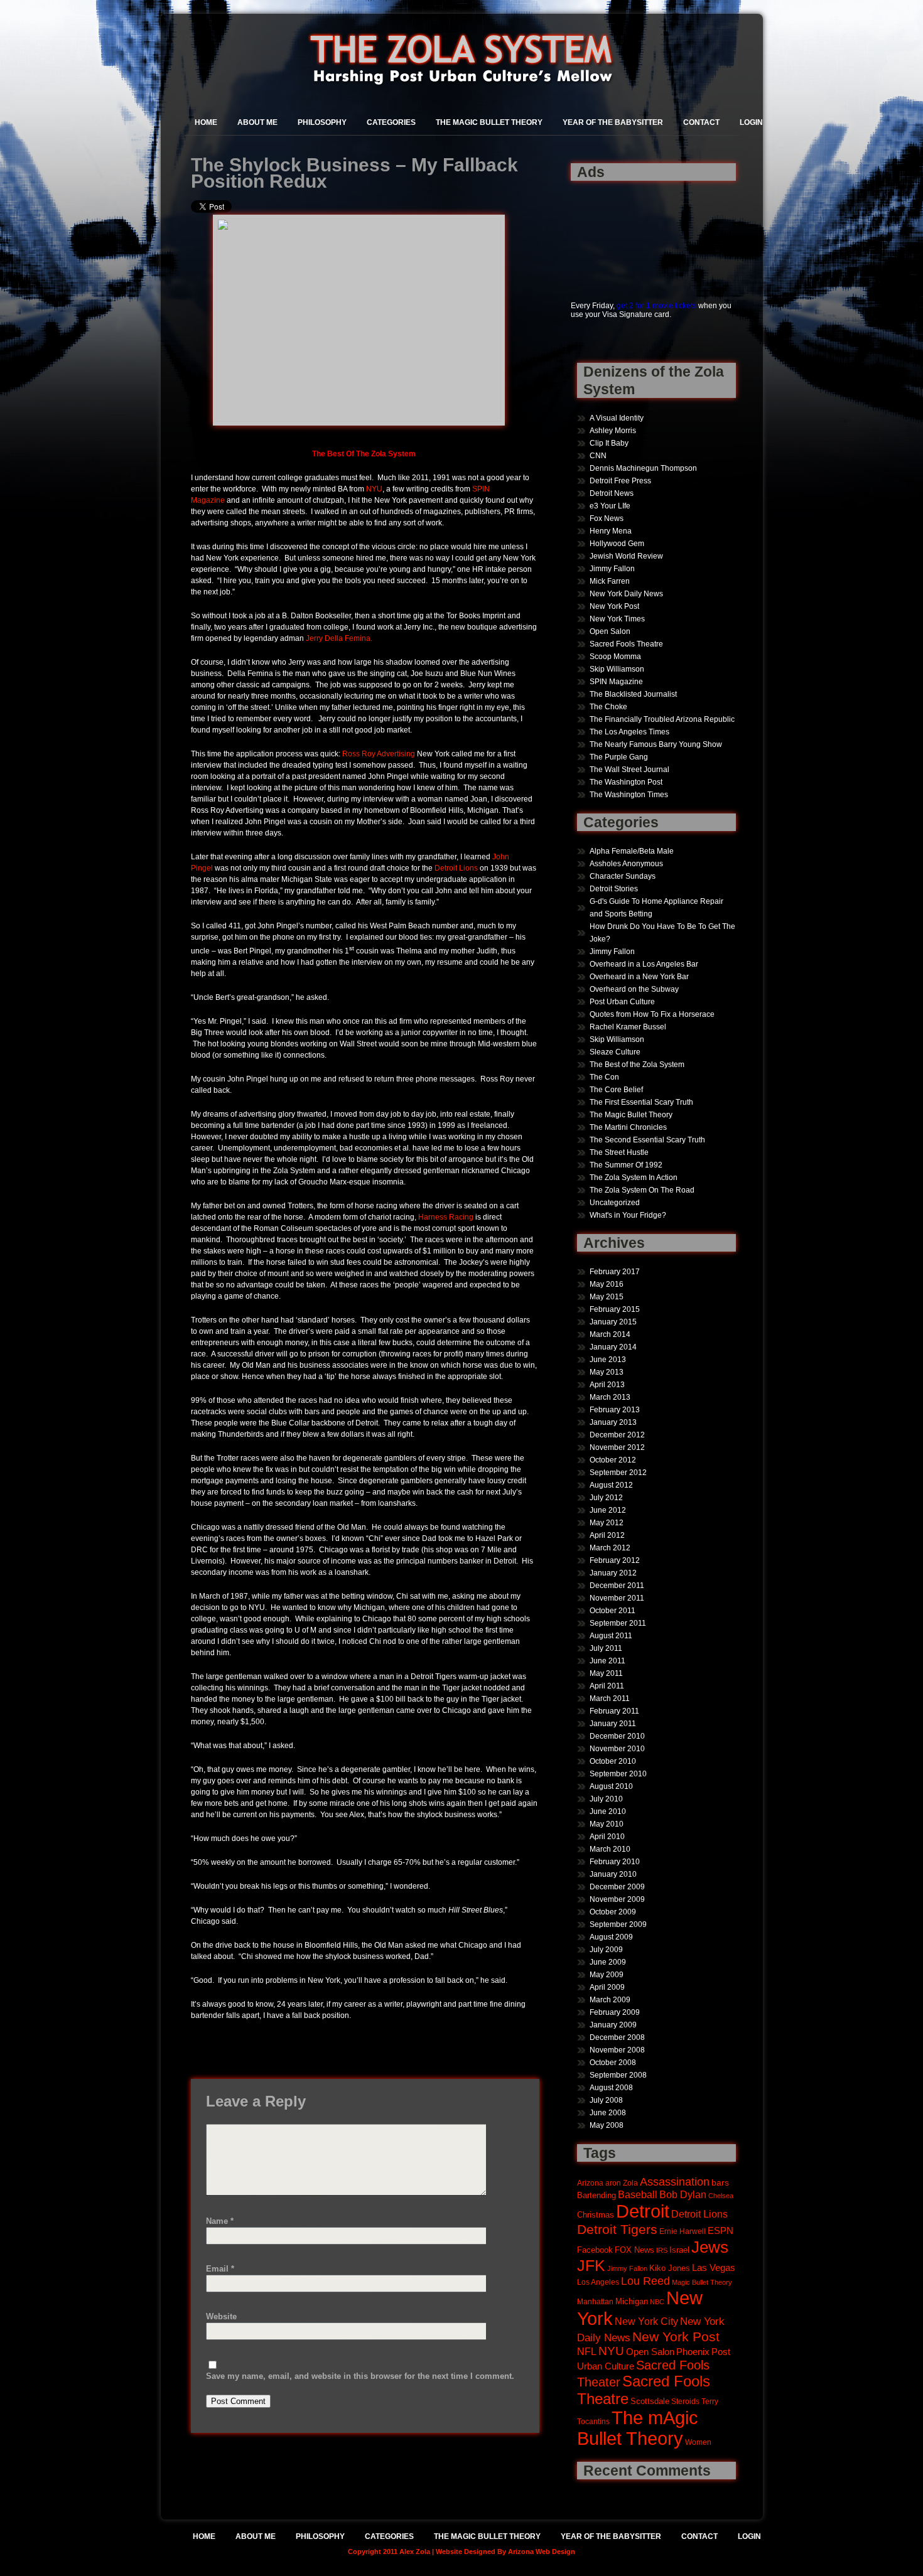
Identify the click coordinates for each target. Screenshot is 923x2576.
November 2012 (617, 1447)
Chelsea (721, 2196)
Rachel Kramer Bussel (628, 1027)
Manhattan (595, 2301)
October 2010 (613, 1761)
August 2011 (611, 1636)
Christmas (596, 2215)
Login (751, 122)
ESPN (721, 2230)
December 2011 (617, 1586)
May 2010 (607, 1824)
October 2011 (613, 1611)
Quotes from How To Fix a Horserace (652, 1014)
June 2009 (608, 1962)
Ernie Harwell (683, 2231)
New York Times (617, 619)
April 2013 (607, 1385)
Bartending (596, 2196)
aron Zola (622, 2183)
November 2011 (617, 1598)
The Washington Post (626, 782)
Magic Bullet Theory (702, 2282)
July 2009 (606, 1950)
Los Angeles (598, 2282)
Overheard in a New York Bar (639, 977)
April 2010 (607, 1837)
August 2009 (611, 1937)
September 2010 (618, 1774)
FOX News (634, 2250)
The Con (604, 1077)
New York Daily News (626, 594)
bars (720, 2182)
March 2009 (610, 2000)
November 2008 (617, 2050)
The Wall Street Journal (629, 770)
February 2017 (615, 1272)
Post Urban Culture (622, 1002)
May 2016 (607, 1284)
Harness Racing (446, 1217)
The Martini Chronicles (628, 1127)
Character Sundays (623, 876)
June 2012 (608, 1510)
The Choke (608, 707)
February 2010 (615, 1862)
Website (221, 2316)
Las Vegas (714, 2268)
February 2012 (615, 1560)
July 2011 (606, 1648)
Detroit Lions (456, 868)
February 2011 (614, 1711)
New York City (646, 2321)
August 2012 (611, 1485)
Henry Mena (611, 531)
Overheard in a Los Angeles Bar (644, 964)
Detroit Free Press (620, 481)
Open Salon (610, 631)
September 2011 (618, 1623)
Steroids (685, 2401)
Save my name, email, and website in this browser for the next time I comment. (360, 2376)
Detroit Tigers (617, 2230)
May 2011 (606, 1673)
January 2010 (613, 1874)
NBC (657, 2302)
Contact (701, 122)
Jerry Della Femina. (339, 638)
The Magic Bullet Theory (489, 122)
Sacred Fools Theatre (626, 644)
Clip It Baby (609, 443)
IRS (662, 2250)
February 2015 (615, 1309)
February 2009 (615, 2012)
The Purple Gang (619, 757)
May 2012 (607, 1523)
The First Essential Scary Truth (641, 1102)
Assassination (675, 2182)
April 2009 (607, 1987)
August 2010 (611, 1786)
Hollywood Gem (617, 544)
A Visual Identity (617, 418)
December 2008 (617, 2037)
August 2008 (611, 2088)
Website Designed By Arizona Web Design (505, 2552)
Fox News (607, 518)
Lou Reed (645, 2281)
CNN (598, 456)
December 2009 (617, 1887)
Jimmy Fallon (612, 569)
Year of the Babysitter (613, 122)
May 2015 (607, 1297)
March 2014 (610, 1334)
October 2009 (613, 1912)
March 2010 (610, 1849)
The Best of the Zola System (637, 1065)
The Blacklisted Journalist (633, 694)
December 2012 (617, 1435)
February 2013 (615, 1410)
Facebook (595, 2250)
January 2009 (613, 2025)
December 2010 (617, 1736)
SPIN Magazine (616, 682)
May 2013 (607, 1372)
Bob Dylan (683, 2194)
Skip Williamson (617, 669)
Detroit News (612, 493)
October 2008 (613, 2063)
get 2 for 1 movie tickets (656, 306)
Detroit (643, 2211)
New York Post (614, 606)
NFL (587, 2351)
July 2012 (606, 1498)
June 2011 (607, 1661)
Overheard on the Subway (634, 989)
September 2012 (618, 1473)
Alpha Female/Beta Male (632, 851)
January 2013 (613, 1422)
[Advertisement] (610, 234)
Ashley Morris (613, 431)
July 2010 (606, 1799)
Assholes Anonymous (626, 864)
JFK (591, 2266)
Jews (710, 2247)
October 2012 (613, 1460)
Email (220, 2269)
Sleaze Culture (615, 1052)
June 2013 (608, 1360)
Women (698, 2442)
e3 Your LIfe (610, 506)
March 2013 (610, 1397)
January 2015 (613, 1322)
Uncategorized (615, 1203)
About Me (257, 122)
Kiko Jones (670, 2268)
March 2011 (610, 1699)
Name (220, 2221)
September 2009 (618, 1924)
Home (206, 122)
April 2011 (607, 1686)
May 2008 (607, 2125)
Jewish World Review (626, 556)
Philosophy (322, 122)
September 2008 (618, 2075)
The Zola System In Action (634, 1178)
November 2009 (617, 1899)
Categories (391, 122)
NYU (374, 489)
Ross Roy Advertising (379, 754)
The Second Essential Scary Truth (647, 1140)
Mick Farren (610, 581)
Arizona (590, 2183)
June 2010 (608, 1811)
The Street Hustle (619, 1152)
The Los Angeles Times (629, 732)
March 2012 (610, 1548)
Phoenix (693, 2352)
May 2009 (607, 1975)
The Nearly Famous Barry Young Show (656, 744)
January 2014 (613, 1347)
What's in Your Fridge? (628, 1215)
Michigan (632, 2302)
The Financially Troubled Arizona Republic (662, 719)
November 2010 (617, 1749)
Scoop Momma (615, 657)
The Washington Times (629, 795)
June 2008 (608, 2113)
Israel (679, 2250)
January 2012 (613, 1573)
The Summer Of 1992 (626, 1165)
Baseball (638, 2194)
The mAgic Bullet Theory (638, 2428)
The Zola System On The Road (642, 1190)
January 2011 (613, 1724)
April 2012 (607, 1535)
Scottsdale (650, 2401)
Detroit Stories (614, 889)
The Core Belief (616, 1090)
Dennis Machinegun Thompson (643, 468)
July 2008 (606, 2100)
